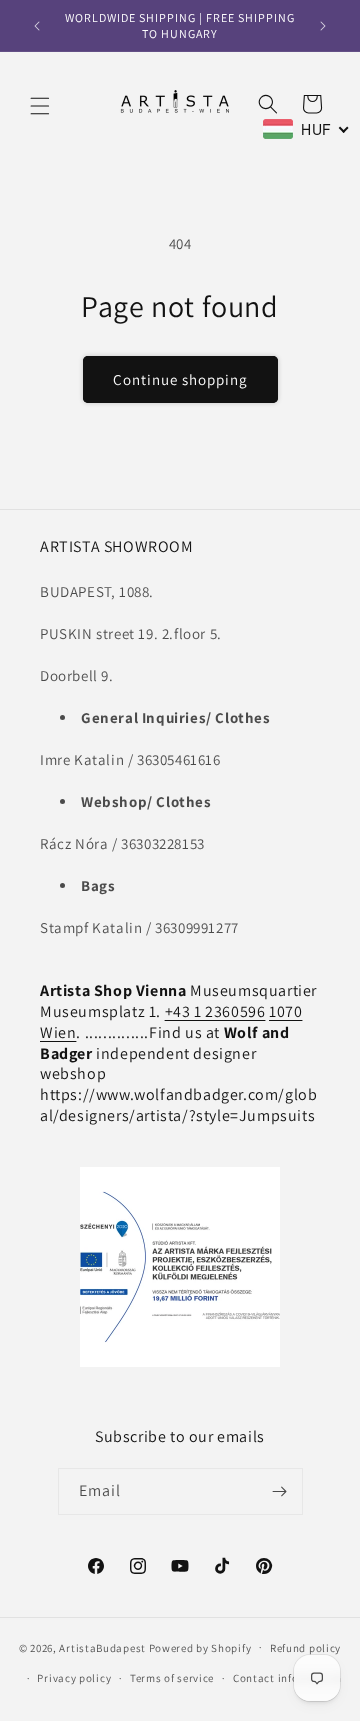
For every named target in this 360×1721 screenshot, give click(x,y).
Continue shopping (180, 379)
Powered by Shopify (200, 1647)
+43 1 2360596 (215, 1011)
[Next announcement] (323, 26)
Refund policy (305, 1648)
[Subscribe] (280, 1491)
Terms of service (172, 1678)
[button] (40, 106)
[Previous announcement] (37, 26)
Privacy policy (74, 1678)
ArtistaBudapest (102, 1647)
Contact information (287, 1678)
